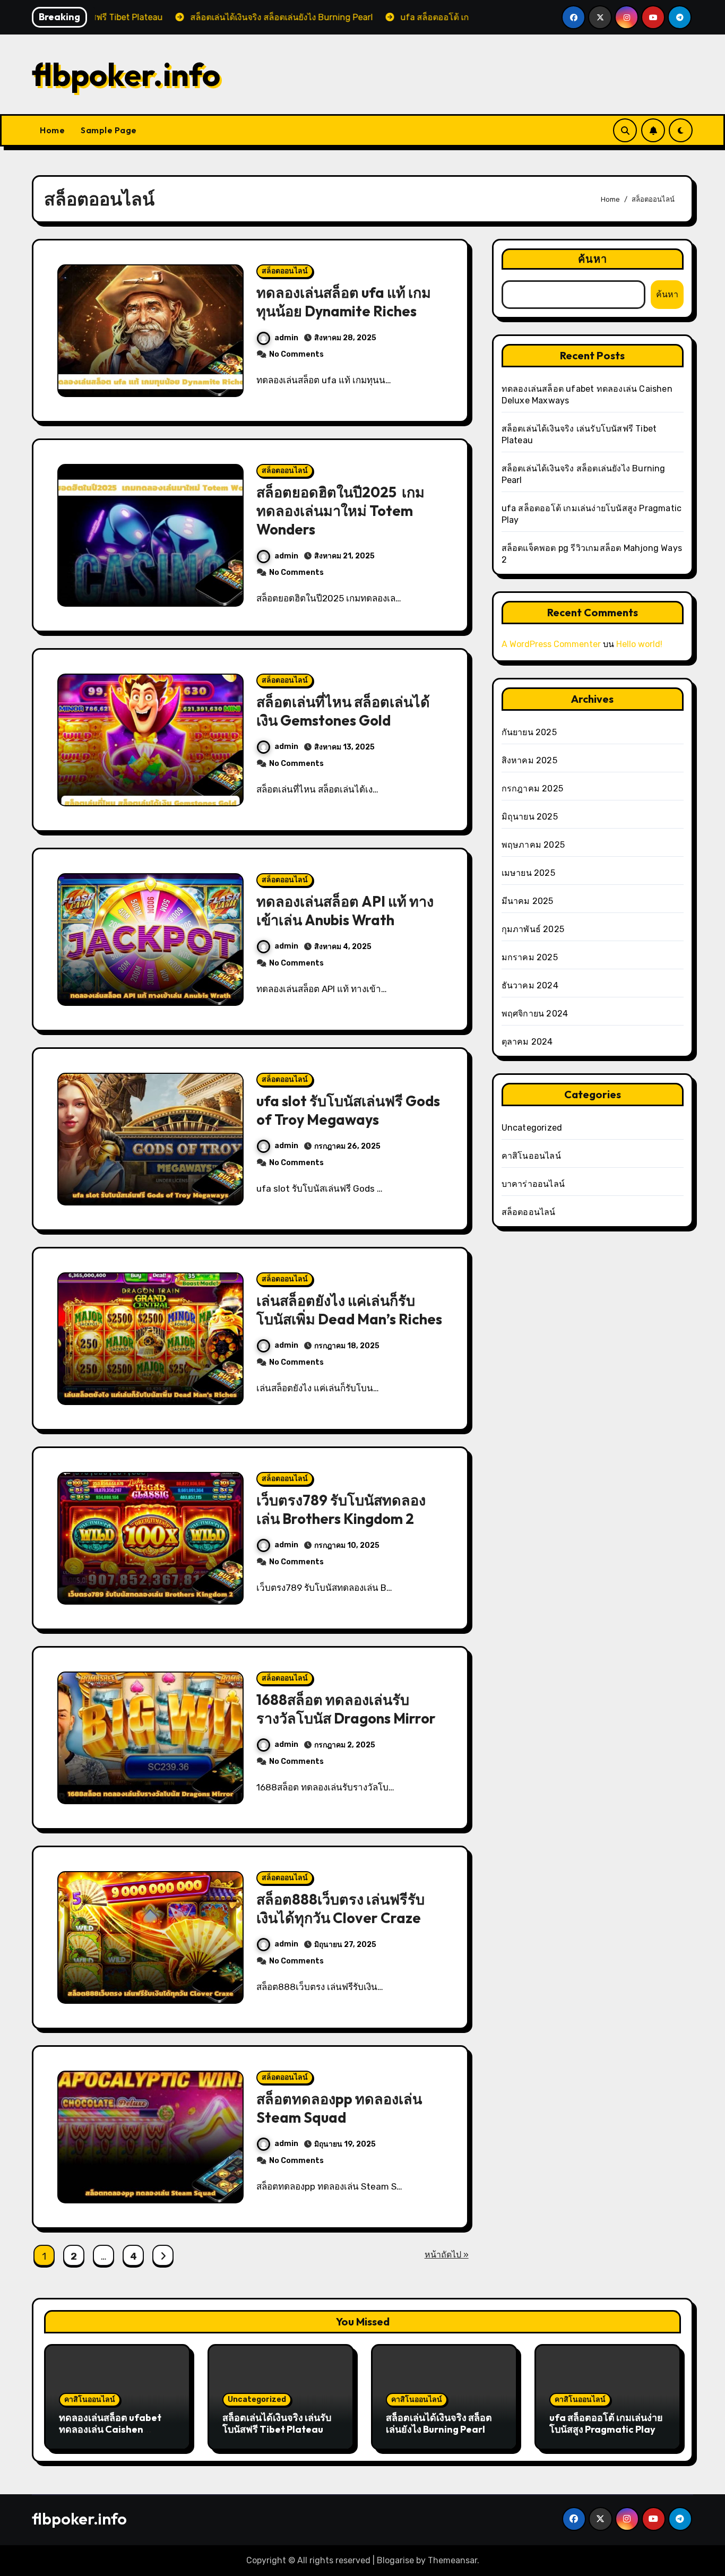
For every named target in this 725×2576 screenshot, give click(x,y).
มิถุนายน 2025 (530, 817)
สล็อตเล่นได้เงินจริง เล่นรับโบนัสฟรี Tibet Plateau (277, 2423)
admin (286, 338)
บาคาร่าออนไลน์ (533, 1184)
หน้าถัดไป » (447, 2255)
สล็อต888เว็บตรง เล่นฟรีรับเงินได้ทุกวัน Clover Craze (340, 1909)
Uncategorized (532, 1128)
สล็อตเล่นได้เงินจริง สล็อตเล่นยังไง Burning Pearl (439, 2423)
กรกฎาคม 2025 (532, 789)
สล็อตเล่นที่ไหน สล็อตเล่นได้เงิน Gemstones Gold (343, 711)
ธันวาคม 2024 (530, 985)
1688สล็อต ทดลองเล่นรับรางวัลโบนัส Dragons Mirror (346, 1709)
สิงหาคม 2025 (529, 760)
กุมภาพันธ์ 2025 (533, 929)
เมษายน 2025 (528, 873)
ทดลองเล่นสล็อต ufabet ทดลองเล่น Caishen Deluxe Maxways (110, 2429)
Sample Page (109, 130)
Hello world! (639, 644)
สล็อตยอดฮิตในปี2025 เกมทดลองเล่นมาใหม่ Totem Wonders (340, 511)
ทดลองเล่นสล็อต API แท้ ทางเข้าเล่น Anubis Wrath (345, 911)
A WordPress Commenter (551, 644)
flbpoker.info (126, 74)
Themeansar (452, 2560)
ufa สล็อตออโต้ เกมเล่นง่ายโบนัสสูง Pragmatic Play (606, 2423)
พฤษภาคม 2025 (533, 845)
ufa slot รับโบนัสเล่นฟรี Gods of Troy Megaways (348, 1110)
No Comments (296, 354)
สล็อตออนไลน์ (285, 271)
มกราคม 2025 (530, 957)
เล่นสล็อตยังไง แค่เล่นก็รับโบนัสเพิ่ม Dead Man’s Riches (349, 1310)
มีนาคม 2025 (528, 901)
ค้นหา (593, 259)
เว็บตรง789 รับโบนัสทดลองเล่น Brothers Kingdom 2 (341, 1509)
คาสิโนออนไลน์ (531, 1156)
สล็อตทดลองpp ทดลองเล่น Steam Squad (339, 2108)
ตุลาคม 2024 (527, 1042)
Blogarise (395, 2560)
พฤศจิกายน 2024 (535, 1014)
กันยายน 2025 (529, 732)
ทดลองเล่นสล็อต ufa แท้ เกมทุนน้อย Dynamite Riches (344, 302)
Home (52, 130)
